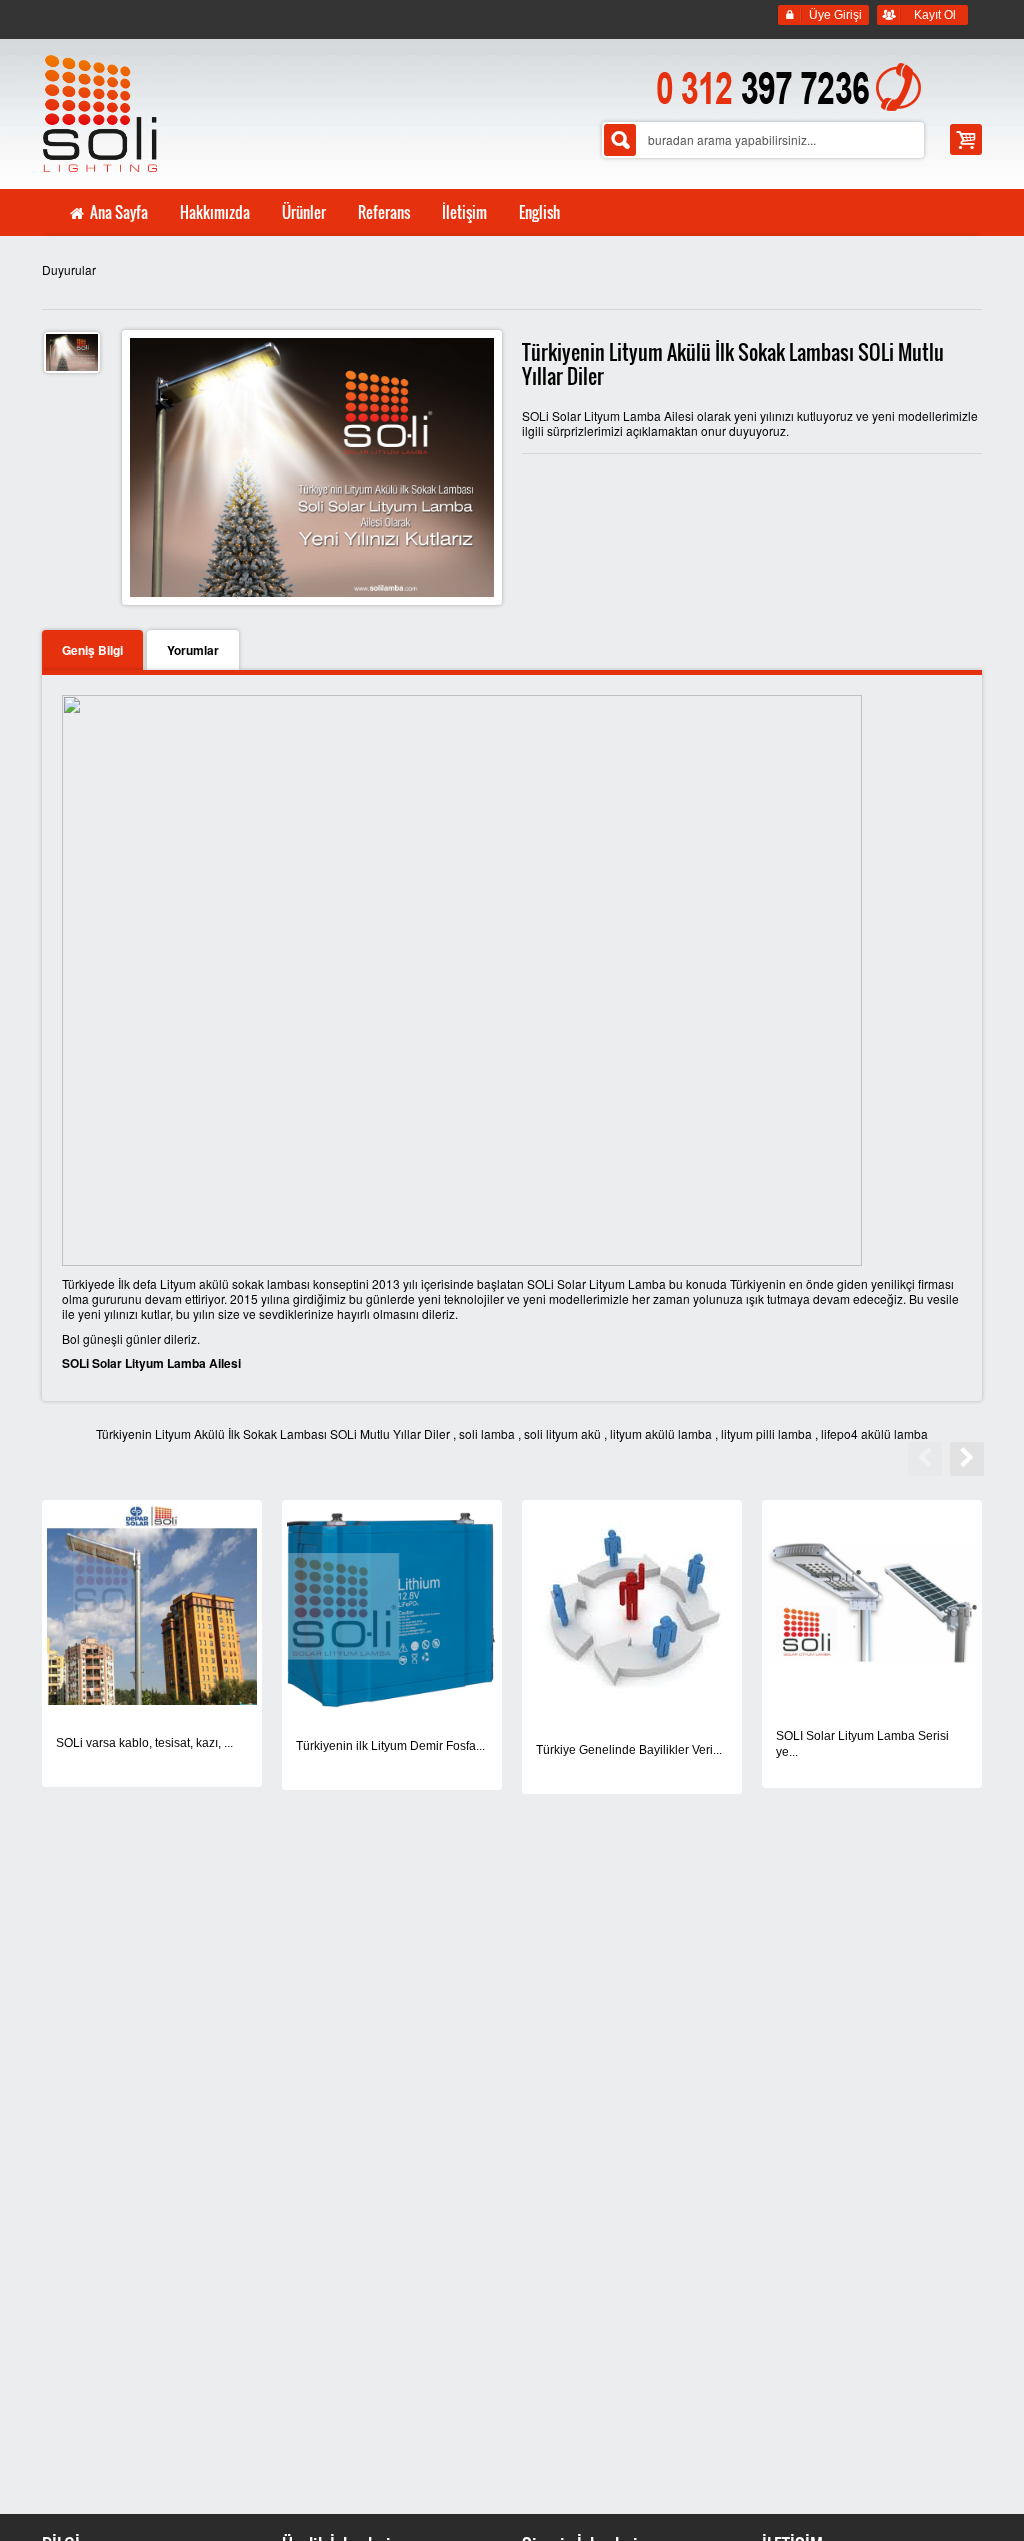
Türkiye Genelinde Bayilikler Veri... (629, 1750)
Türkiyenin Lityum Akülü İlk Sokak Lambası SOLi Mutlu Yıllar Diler (273, 1433)
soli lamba (487, 1433)
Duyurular (69, 269)
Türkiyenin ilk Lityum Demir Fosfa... (390, 1746)
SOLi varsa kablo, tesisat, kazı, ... (144, 1743)
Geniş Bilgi (92, 650)
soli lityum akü (562, 1433)
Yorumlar (193, 650)
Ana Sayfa (117, 212)
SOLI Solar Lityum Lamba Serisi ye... (862, 1744)
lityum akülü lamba (661, 1433)
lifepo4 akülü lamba (874, 1433)
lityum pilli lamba (766, 1433)
